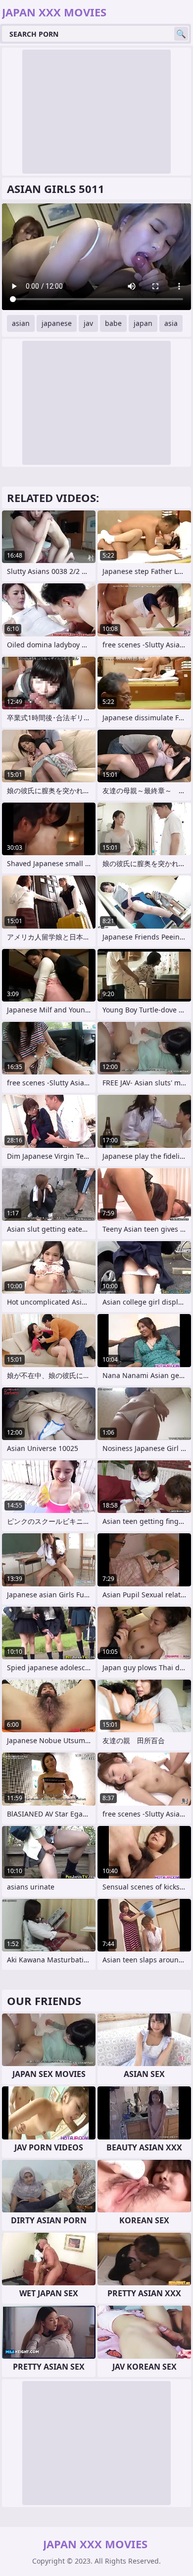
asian (21, 323)
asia (171, 323)
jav (88, 323)
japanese (57, 323)
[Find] (181, 34)
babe (113, 323)
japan (143, 323)
